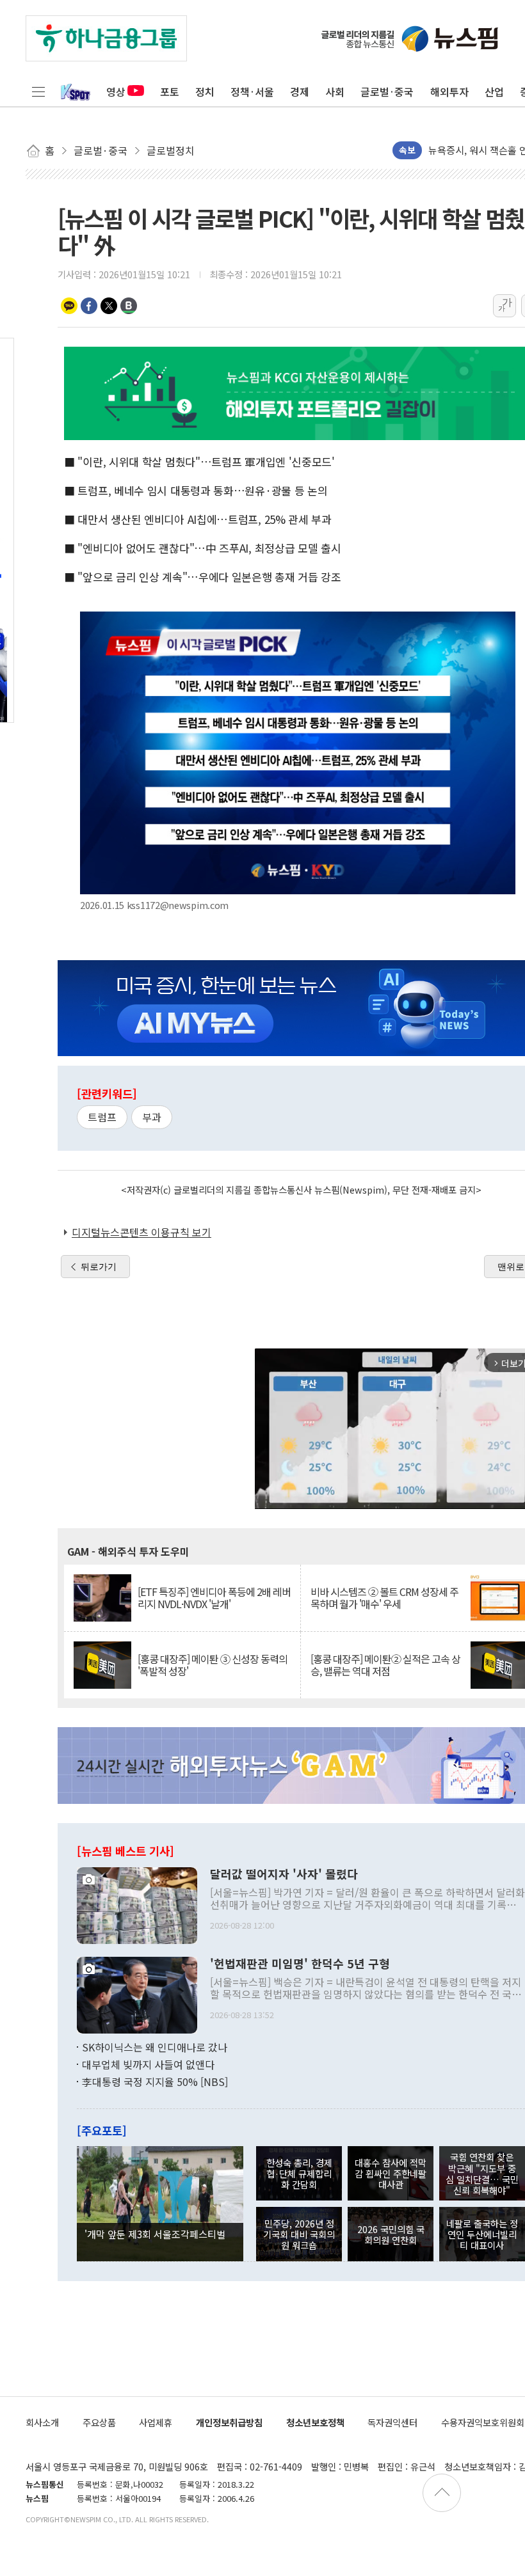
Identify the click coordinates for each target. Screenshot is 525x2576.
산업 (494, 91)
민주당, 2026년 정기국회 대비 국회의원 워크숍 (299, 2234)
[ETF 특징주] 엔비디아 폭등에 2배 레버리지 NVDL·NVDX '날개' (214, 1598)
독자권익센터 (392, 2422)
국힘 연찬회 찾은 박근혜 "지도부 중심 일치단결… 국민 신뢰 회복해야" (482, 2173)
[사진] (137, 1904)
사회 (335, 91)
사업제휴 (156, 2422)
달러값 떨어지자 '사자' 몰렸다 (284, 1874)
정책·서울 (252, 91)
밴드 (129, 306)
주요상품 (99, 2422)
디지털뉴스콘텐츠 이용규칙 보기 (141, 1232)
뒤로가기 (99, 1267)
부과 (152, 1117)
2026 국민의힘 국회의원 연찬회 (391, 2234)
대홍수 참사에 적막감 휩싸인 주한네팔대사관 (391, 2174)
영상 (116, 91)
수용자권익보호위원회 (483, 2422)
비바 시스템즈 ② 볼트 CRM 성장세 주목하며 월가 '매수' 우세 (384, 1598)
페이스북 (89, 306)
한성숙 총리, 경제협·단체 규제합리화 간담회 (299, 2174)
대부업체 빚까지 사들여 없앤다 (148, 2064)
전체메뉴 (38, 91)
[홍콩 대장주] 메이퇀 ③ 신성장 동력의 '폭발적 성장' (213, 1665)
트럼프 (102, 1117)
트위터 (109, 306)
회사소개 (42, 2422)
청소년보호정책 (315, 2422)
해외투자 (449, 91)
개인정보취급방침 (229, 2422)
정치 (205, 91)
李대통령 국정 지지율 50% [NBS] (155, 2082)
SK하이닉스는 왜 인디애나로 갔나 (155, 2047)
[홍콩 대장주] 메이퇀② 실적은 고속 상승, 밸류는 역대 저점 (385, 1665)
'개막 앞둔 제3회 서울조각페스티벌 (155, 2234)
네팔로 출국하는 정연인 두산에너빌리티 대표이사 (482, 2234)
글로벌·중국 (387, 91)
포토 (170, 91)
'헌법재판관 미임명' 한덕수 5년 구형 (300, 1964)
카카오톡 (69, 306)
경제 (300, 91)
